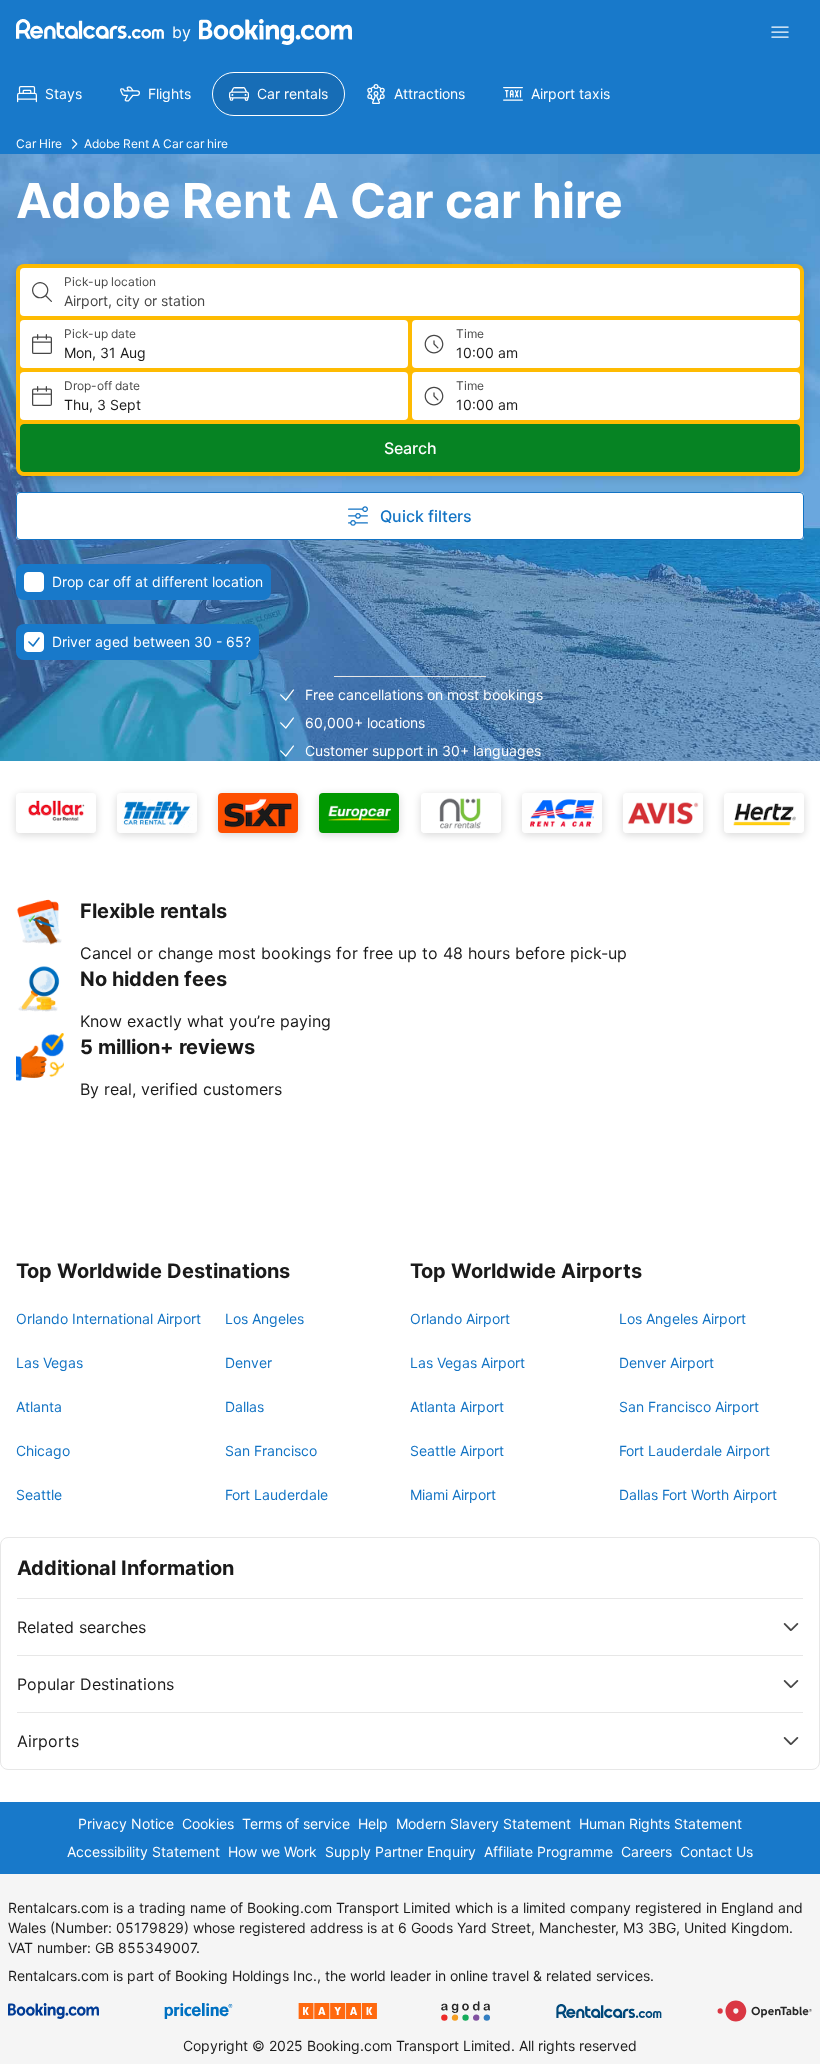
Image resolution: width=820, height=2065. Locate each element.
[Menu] (780, 32)
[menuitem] (49, 94)
